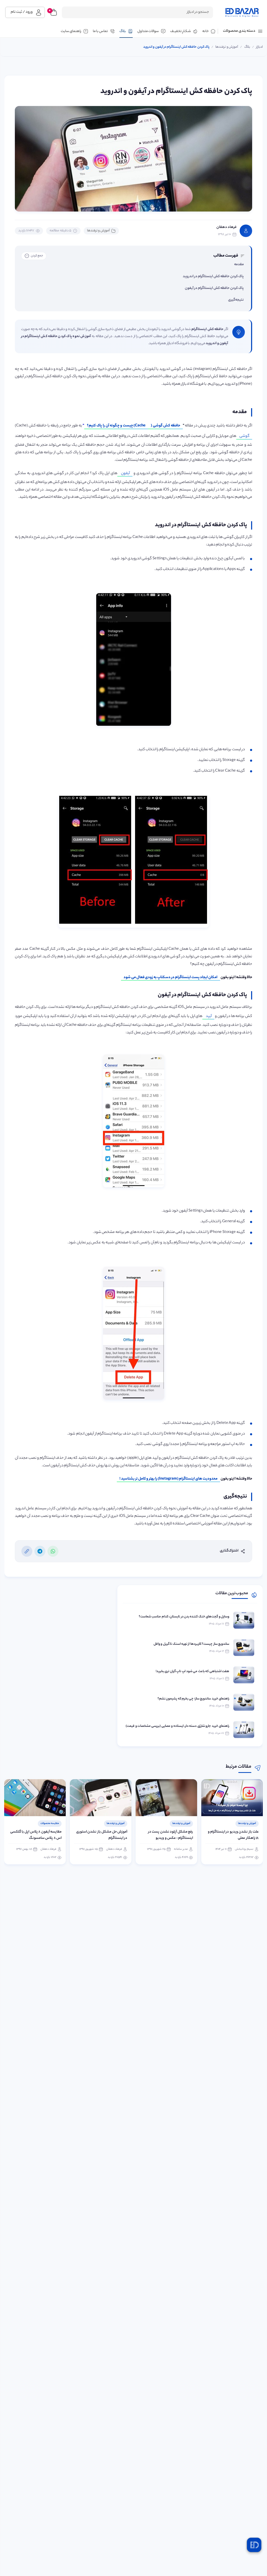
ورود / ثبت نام (22, 12)
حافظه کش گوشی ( (165, 426)
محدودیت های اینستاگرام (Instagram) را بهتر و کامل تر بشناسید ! (168, 1479)
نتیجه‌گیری (236, 300)
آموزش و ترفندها (98, 231)
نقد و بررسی (53, 1824)
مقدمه (239, 265)
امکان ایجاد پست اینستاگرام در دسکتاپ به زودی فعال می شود (171, 978)
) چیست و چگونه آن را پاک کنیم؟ (116, 426)
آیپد (208, 1016)
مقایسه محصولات (115, 1824)
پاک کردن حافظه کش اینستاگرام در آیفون (214, 288)
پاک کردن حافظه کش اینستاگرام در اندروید (213, 277)
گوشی (244, 436)
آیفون (125, 474)
